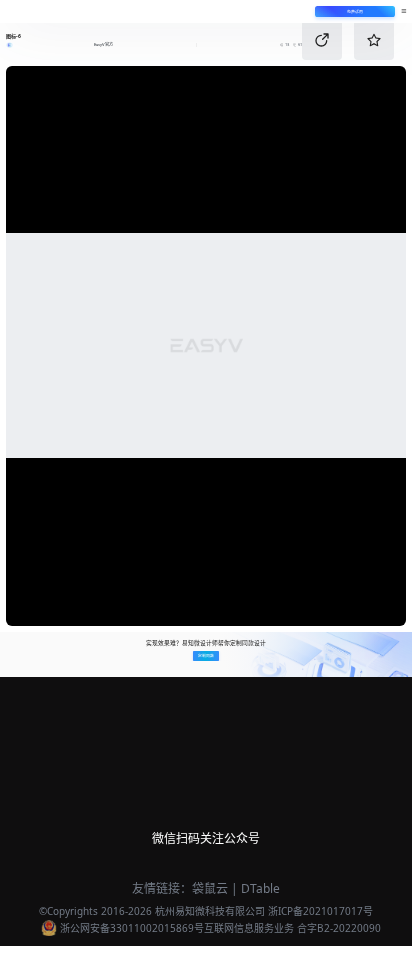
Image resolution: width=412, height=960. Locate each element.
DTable (260, 888)
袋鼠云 (210, 888)
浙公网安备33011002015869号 (132, 928)
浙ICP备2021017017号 (320, 911)
